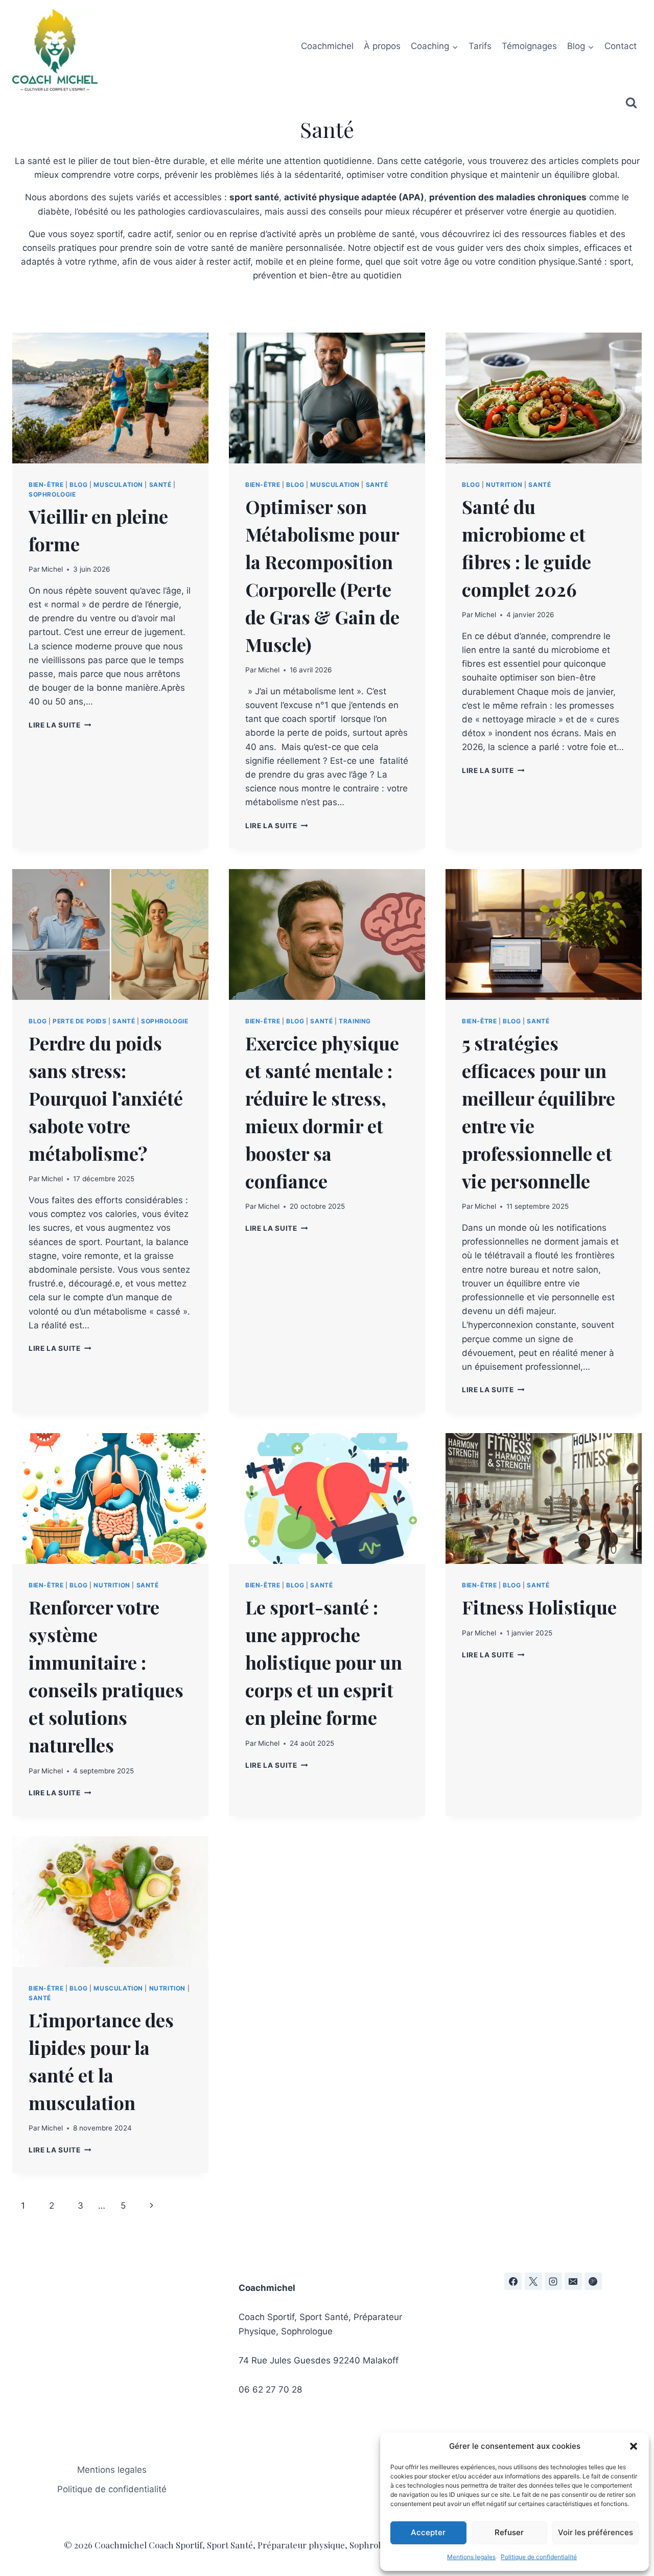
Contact (621, 46)
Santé (160, 485)
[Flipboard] (593, 2281)
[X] (533, 2281)
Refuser (509, 2532)
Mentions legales (471, 2557)
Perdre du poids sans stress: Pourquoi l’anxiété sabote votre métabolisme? (106, 1098)
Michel (52, 569)
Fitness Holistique (539, 1607)
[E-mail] (573, 2281)
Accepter (428, 2532)
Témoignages (529, 46)
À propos (382, 46)
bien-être (46, 485)
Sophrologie (52, 494)
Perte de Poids (79, 1021)
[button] (634, 2446)
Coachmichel (327, 46)
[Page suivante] (152, 2206)
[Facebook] (513, 2281)
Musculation (118, 485)
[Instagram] (553, 2281)
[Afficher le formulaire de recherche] (631, 103)
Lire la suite (60, 725)
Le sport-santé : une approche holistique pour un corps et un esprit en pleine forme (324, 1662)
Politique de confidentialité (539, 2557)
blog (78, 485)
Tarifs (480, 46)
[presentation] (110, 398)
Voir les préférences (595, 2532)
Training (355, 1021)
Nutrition (504, 485)
